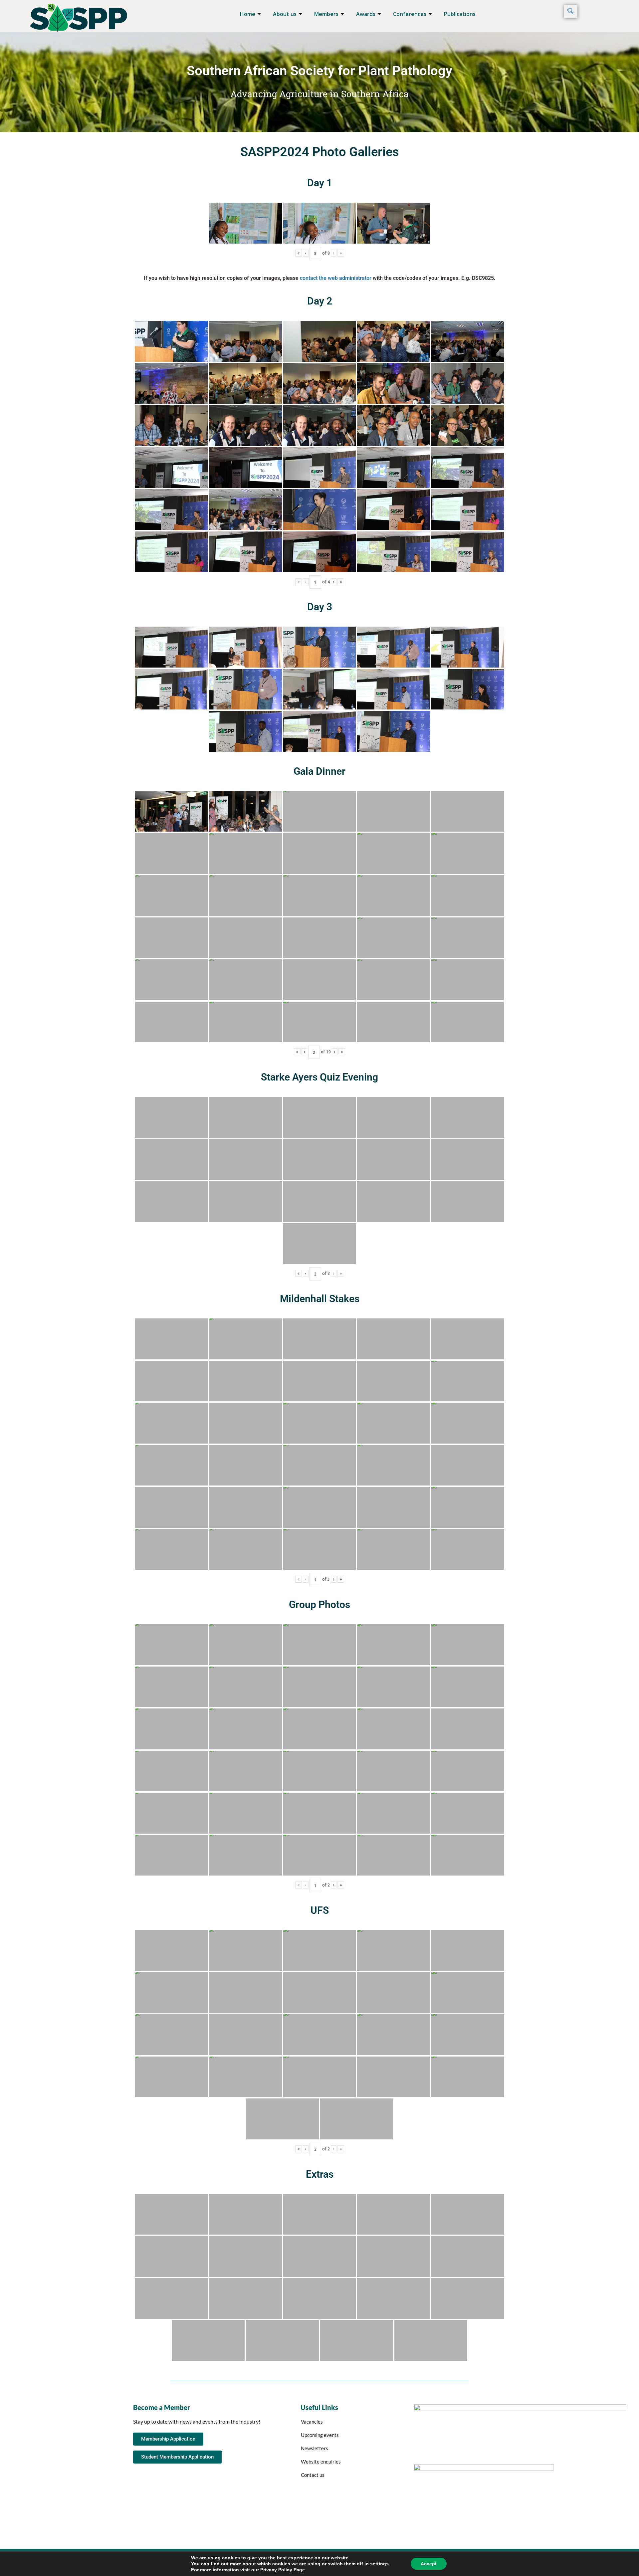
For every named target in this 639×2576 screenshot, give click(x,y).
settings (379, 2564)
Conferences (410, 14)
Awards (366, 14)
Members (326, 14)
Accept (429, 2564)
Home (248, 14)
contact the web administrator (336, 278)
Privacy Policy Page (283, 2570)
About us (285, 14)
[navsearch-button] (571, 12)
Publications (460, 14)
